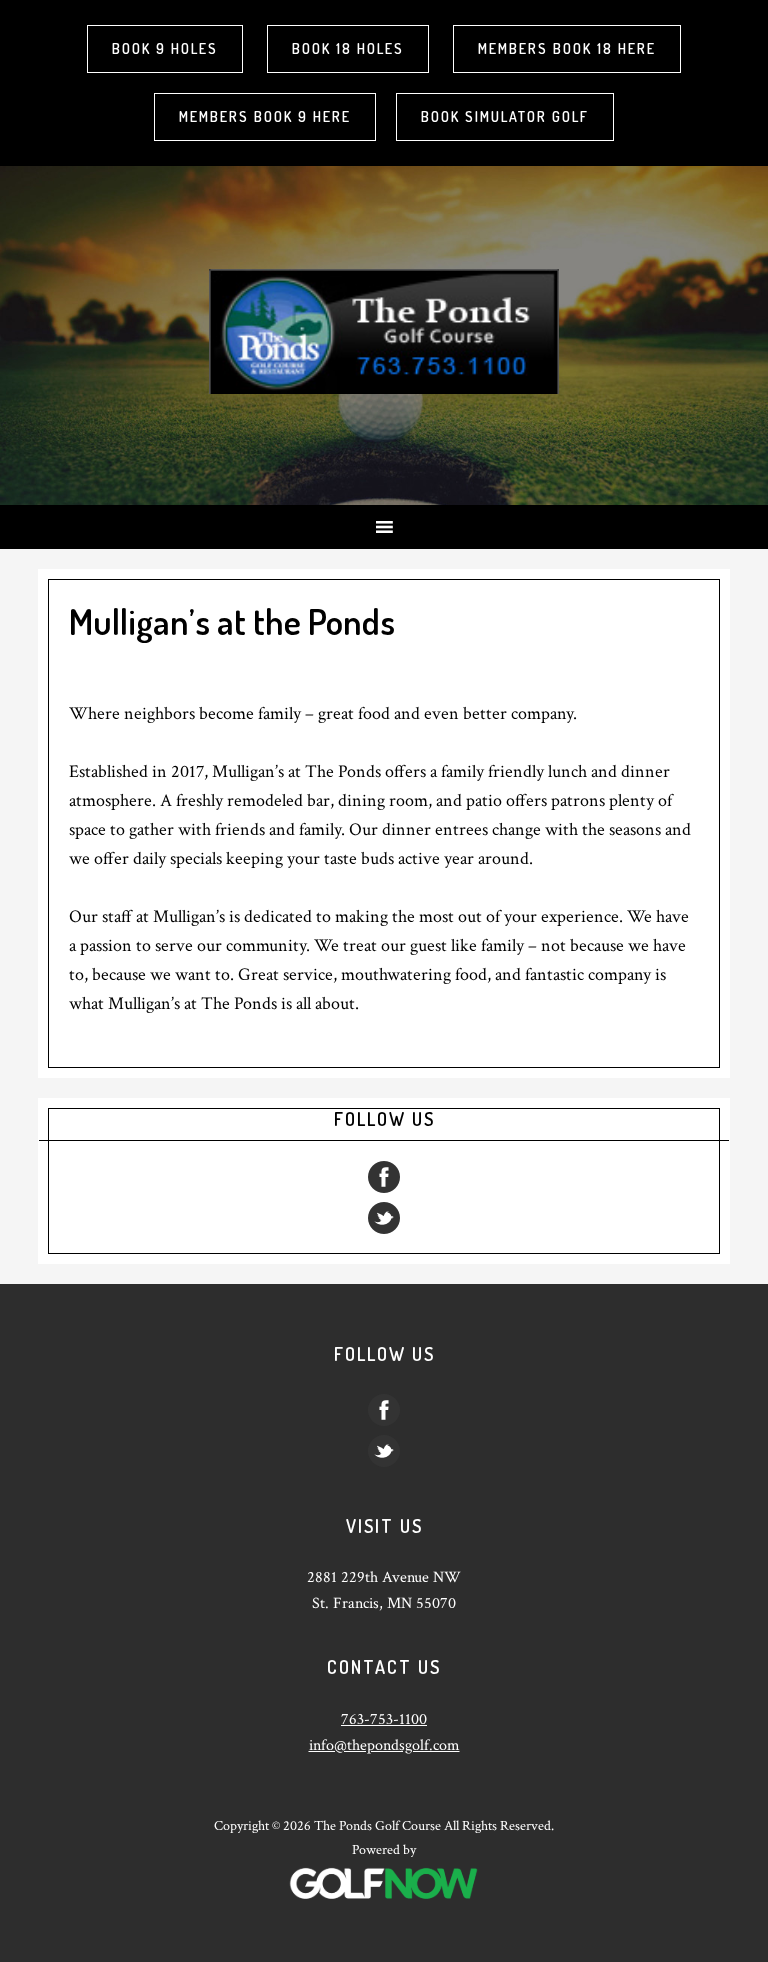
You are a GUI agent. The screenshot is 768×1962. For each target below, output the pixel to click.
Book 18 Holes (348, 48)
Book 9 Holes (165, 48)
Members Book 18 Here (567, 48)
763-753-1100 (384, 1719)
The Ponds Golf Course (384, 331)
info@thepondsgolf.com (384, 1745)
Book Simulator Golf (505, 116)
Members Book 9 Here (265, 116)
